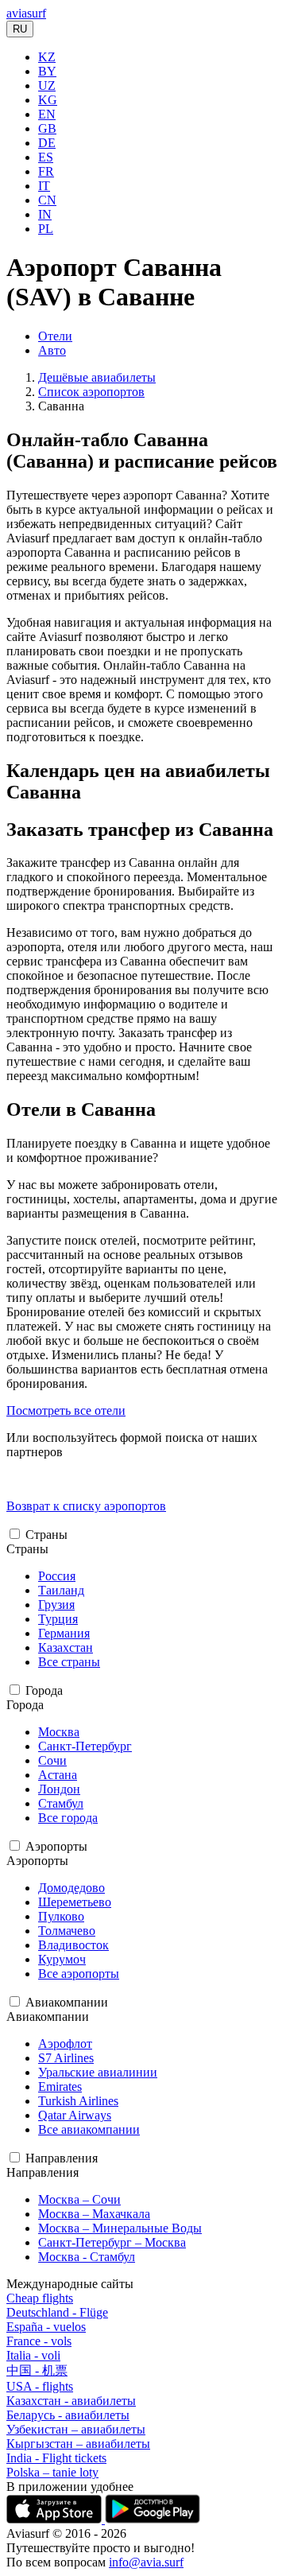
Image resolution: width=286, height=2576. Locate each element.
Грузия (56, 1605)
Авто (52, 350)
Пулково (61, 1916)
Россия (57, 1576)
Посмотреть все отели (66, 1410)
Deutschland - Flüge (57, 2312)
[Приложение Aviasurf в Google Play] (153, 2519)
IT (44, 186)
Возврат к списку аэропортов (86, 1506)
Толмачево (67, 1931)
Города (44, 1690)
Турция (58, 1619)
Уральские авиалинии (98, 2072)
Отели (55, 336)
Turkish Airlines (78, 2101)
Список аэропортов (91, 392)
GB (47, 128)
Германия (64, 1633)
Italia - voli (33, 2355)
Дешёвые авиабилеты (97, 377)
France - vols (39, 2341)
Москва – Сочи (79, 2199)
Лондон (59, 1789)
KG (48, 100)
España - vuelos (46, 2327)
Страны (46, 1535)
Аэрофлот (65, 2044)
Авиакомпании (67, 2002)
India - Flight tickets (56, 2458)
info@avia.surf (146, 2562)
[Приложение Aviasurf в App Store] (56, 2519)
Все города (68, 1818)
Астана (58, 1775)
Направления (62, 2158)
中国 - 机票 (37, 2370)
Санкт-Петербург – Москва (112, 2242)
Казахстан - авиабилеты (71, 2401)
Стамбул (61, 1803)
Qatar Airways (75, 2115)
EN (47, 114)
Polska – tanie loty (52, 2472)
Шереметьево (75, 1902)
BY (47, 71)
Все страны (69, 1662)
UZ (47, 85)
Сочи (52, 1760)
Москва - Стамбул (87, 2257)
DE (47, 143)
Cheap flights (40, 2298)
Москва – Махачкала (94, 2214)
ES (46, 157)
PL (46, 229)
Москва (59, 1732)
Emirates (60, 2086)
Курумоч (62, 1959)
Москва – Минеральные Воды (120, 2228)
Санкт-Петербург (85, 1746)
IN (45, 214)
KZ (47, 57)
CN (47, 200)
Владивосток (73, 1945)
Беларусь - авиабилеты (68, 2415)
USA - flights (40, 2386)
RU (20, 29)
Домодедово (71, 1888)
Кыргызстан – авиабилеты (78, 2444)
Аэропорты (56, 1846)
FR (46, 171)
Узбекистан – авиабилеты (76, 2429)
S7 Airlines (66, 2058)
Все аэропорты (79, 1974)
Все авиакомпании (89, 2129)
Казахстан (66, 1647)
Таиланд (61, 1590)
